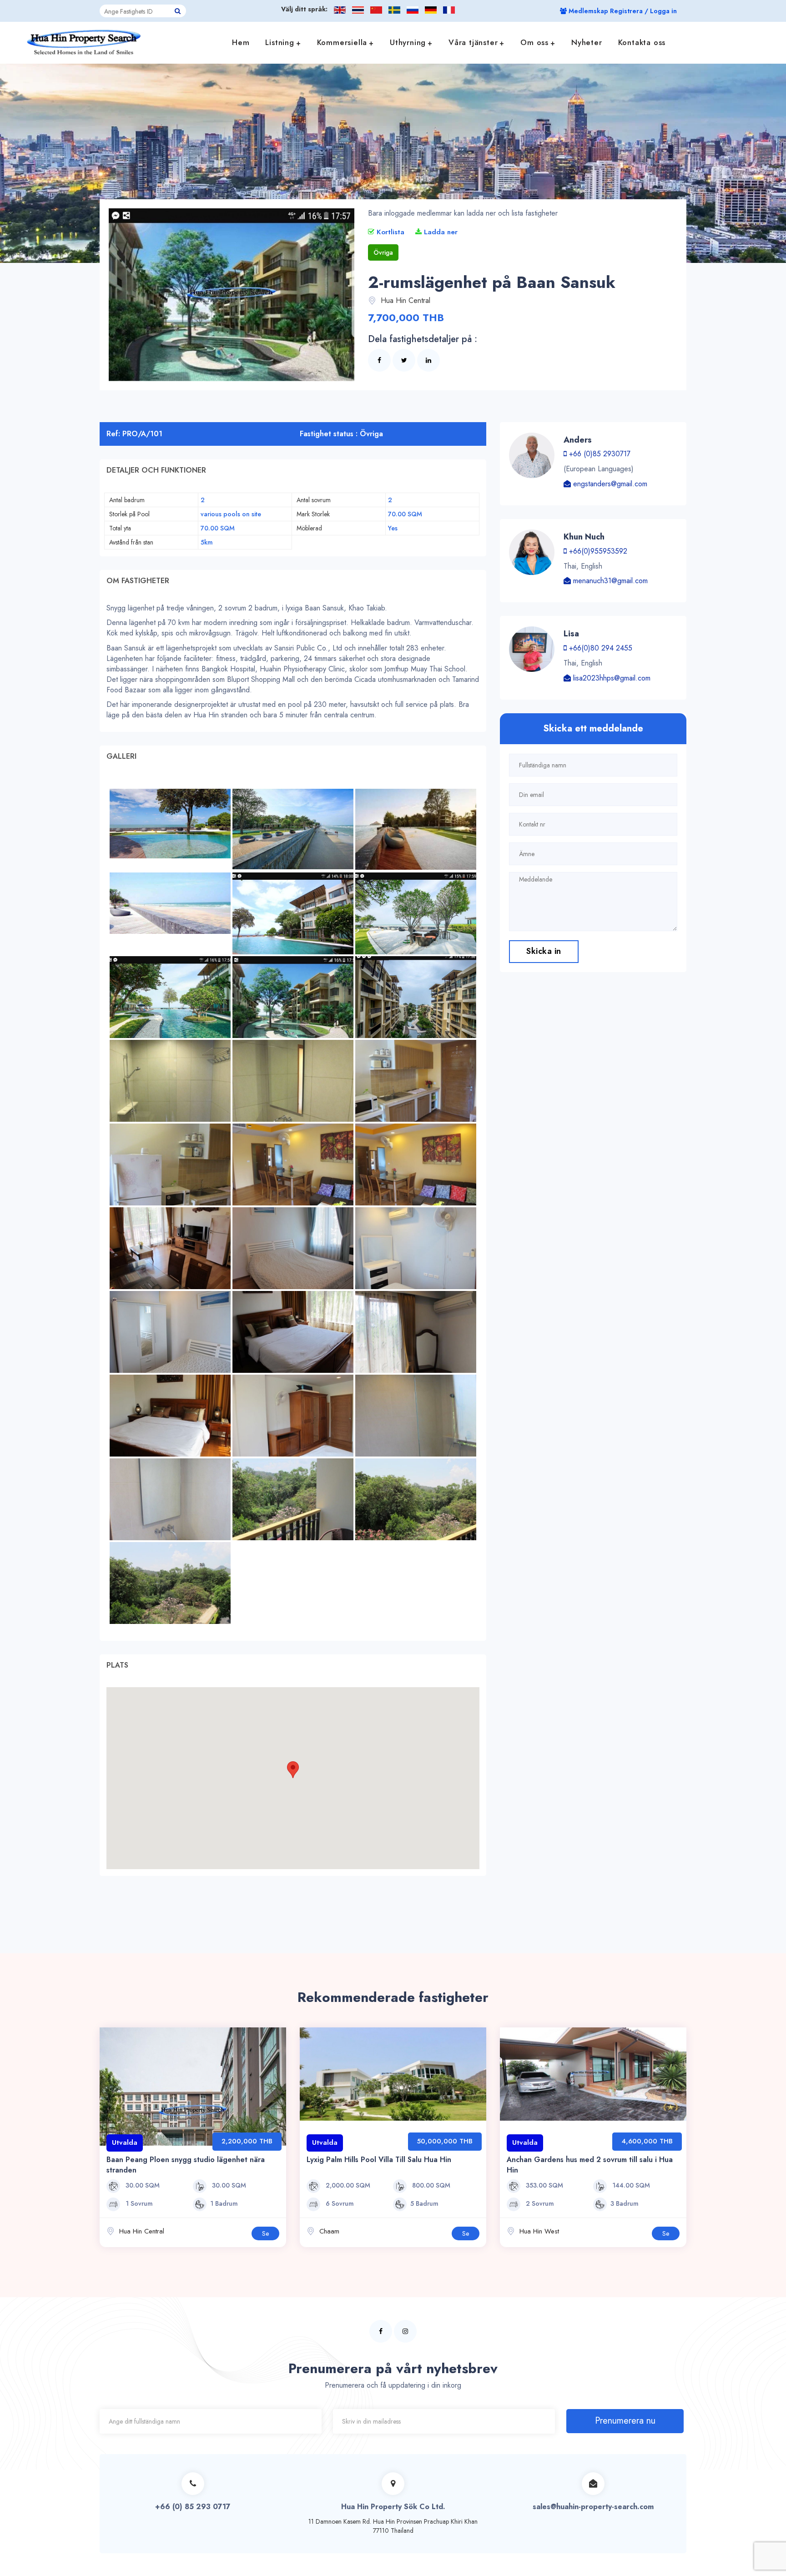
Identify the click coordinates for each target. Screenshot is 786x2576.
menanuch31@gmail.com (609, 581)
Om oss (534, 42)
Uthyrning (408, 42)
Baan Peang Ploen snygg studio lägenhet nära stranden (186, 2165)
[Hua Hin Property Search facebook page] (381, 2331)
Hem (241, 42)
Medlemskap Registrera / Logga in (622, 11)
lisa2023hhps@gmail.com (611, 678)
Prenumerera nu (625, 2421)
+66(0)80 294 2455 (600, 648)
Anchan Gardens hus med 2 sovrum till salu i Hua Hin (590, 2165)
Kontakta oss (642, 42)
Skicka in (544, 951)
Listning (280, 42)
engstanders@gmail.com (609, 484)
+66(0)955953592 (597, 551)
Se (265, 2233)
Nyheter (587, 42)
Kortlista (389, 232)
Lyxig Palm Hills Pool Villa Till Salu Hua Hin (379, 2160)
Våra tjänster (473, 42)
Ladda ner (440, 232)
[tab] (293, 470)
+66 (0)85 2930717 (599, 454)
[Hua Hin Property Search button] (178, 11)
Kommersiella (342, 42)
